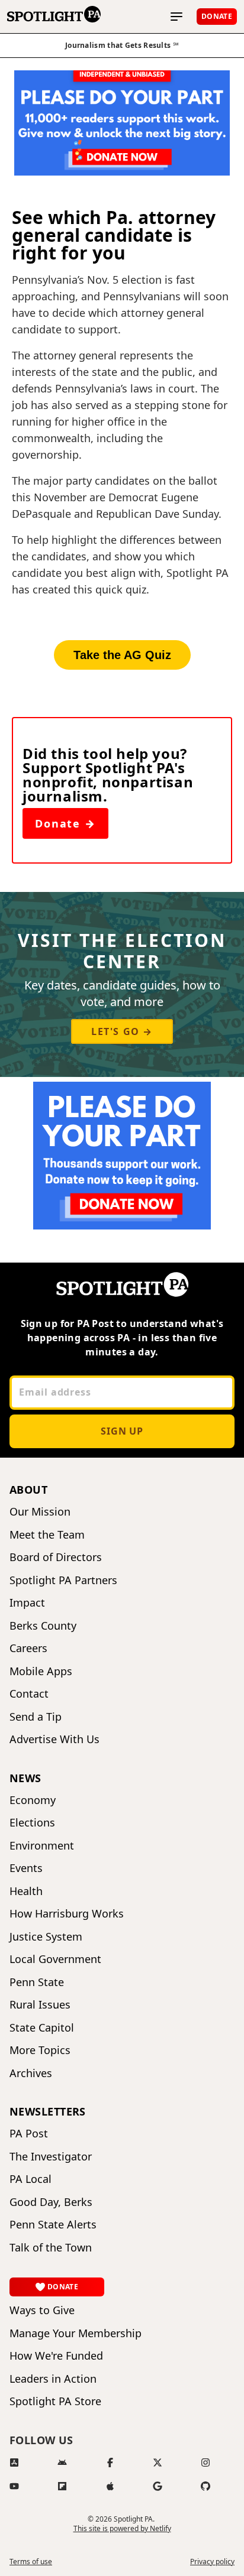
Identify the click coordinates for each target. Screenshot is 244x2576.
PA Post (29, 2134)
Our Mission (40, 1512)
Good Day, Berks (51, 2202)
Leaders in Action (53, 2379)
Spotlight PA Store (55, 2401)
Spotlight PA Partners (63, 1580)
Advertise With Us (54, 1739)
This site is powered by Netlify (122, 2528)
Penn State (37, 1982)
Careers (28, 1648)
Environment (42, 1846)
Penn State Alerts (53, 2225)
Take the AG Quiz (122, 655)
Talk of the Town (51, 2248)
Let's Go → (122, 1031)
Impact (27, 1603)
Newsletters (48, 2111)
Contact (29, 1694)
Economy (33, 1800)
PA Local (30, 2179)
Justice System (46, 1937)
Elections (32, 1823)
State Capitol (42, 2028)
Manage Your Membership (76, 2333)
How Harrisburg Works (67, 1914)
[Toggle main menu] (176, 17)
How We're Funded (56, 2356)
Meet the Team (47, 1535)
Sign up (122, 1431)
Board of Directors (56, 1557)
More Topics (40, 2050)
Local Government (55, 1959)
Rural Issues (40, 2005)
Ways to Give (42, 2310)
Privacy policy (212, 2562)
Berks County (43, 1626)
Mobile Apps (41, 1671)
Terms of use (31, 2562)
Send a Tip (36, 1717)
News (25, 1778)
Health (26, 1891)
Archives (31, 2073)
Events (26, 1868)
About (28, 1490)
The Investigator (51, 2157)
